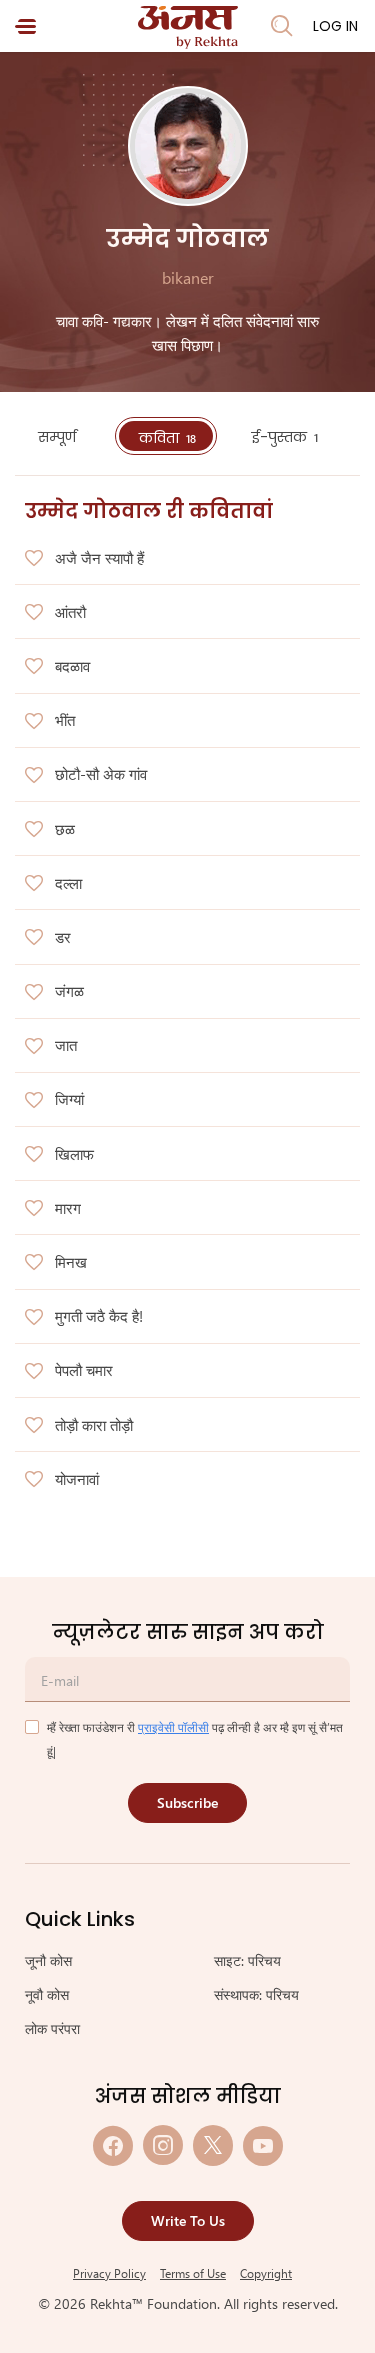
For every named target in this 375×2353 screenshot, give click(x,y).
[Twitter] (213, 2145)
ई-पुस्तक (285, 437)
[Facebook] (113, 2145)
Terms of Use (193, 2273)
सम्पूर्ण (59, 437)
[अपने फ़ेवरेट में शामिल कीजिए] (34, 559)
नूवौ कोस (47, 1994)
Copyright (266, 2273)
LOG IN (335, 26)
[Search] (282, 26)
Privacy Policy (109, 2273)
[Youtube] (263, 2145)
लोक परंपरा (52, 2028)
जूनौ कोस (48, 1960)
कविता (167, 438)
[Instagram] (163, 2145)
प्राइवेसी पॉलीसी (173, 1727)
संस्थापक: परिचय (256, 1994)
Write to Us (188, 2220)
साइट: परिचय (247, 1960)
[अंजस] (188, 27)
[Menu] (25, 26)
